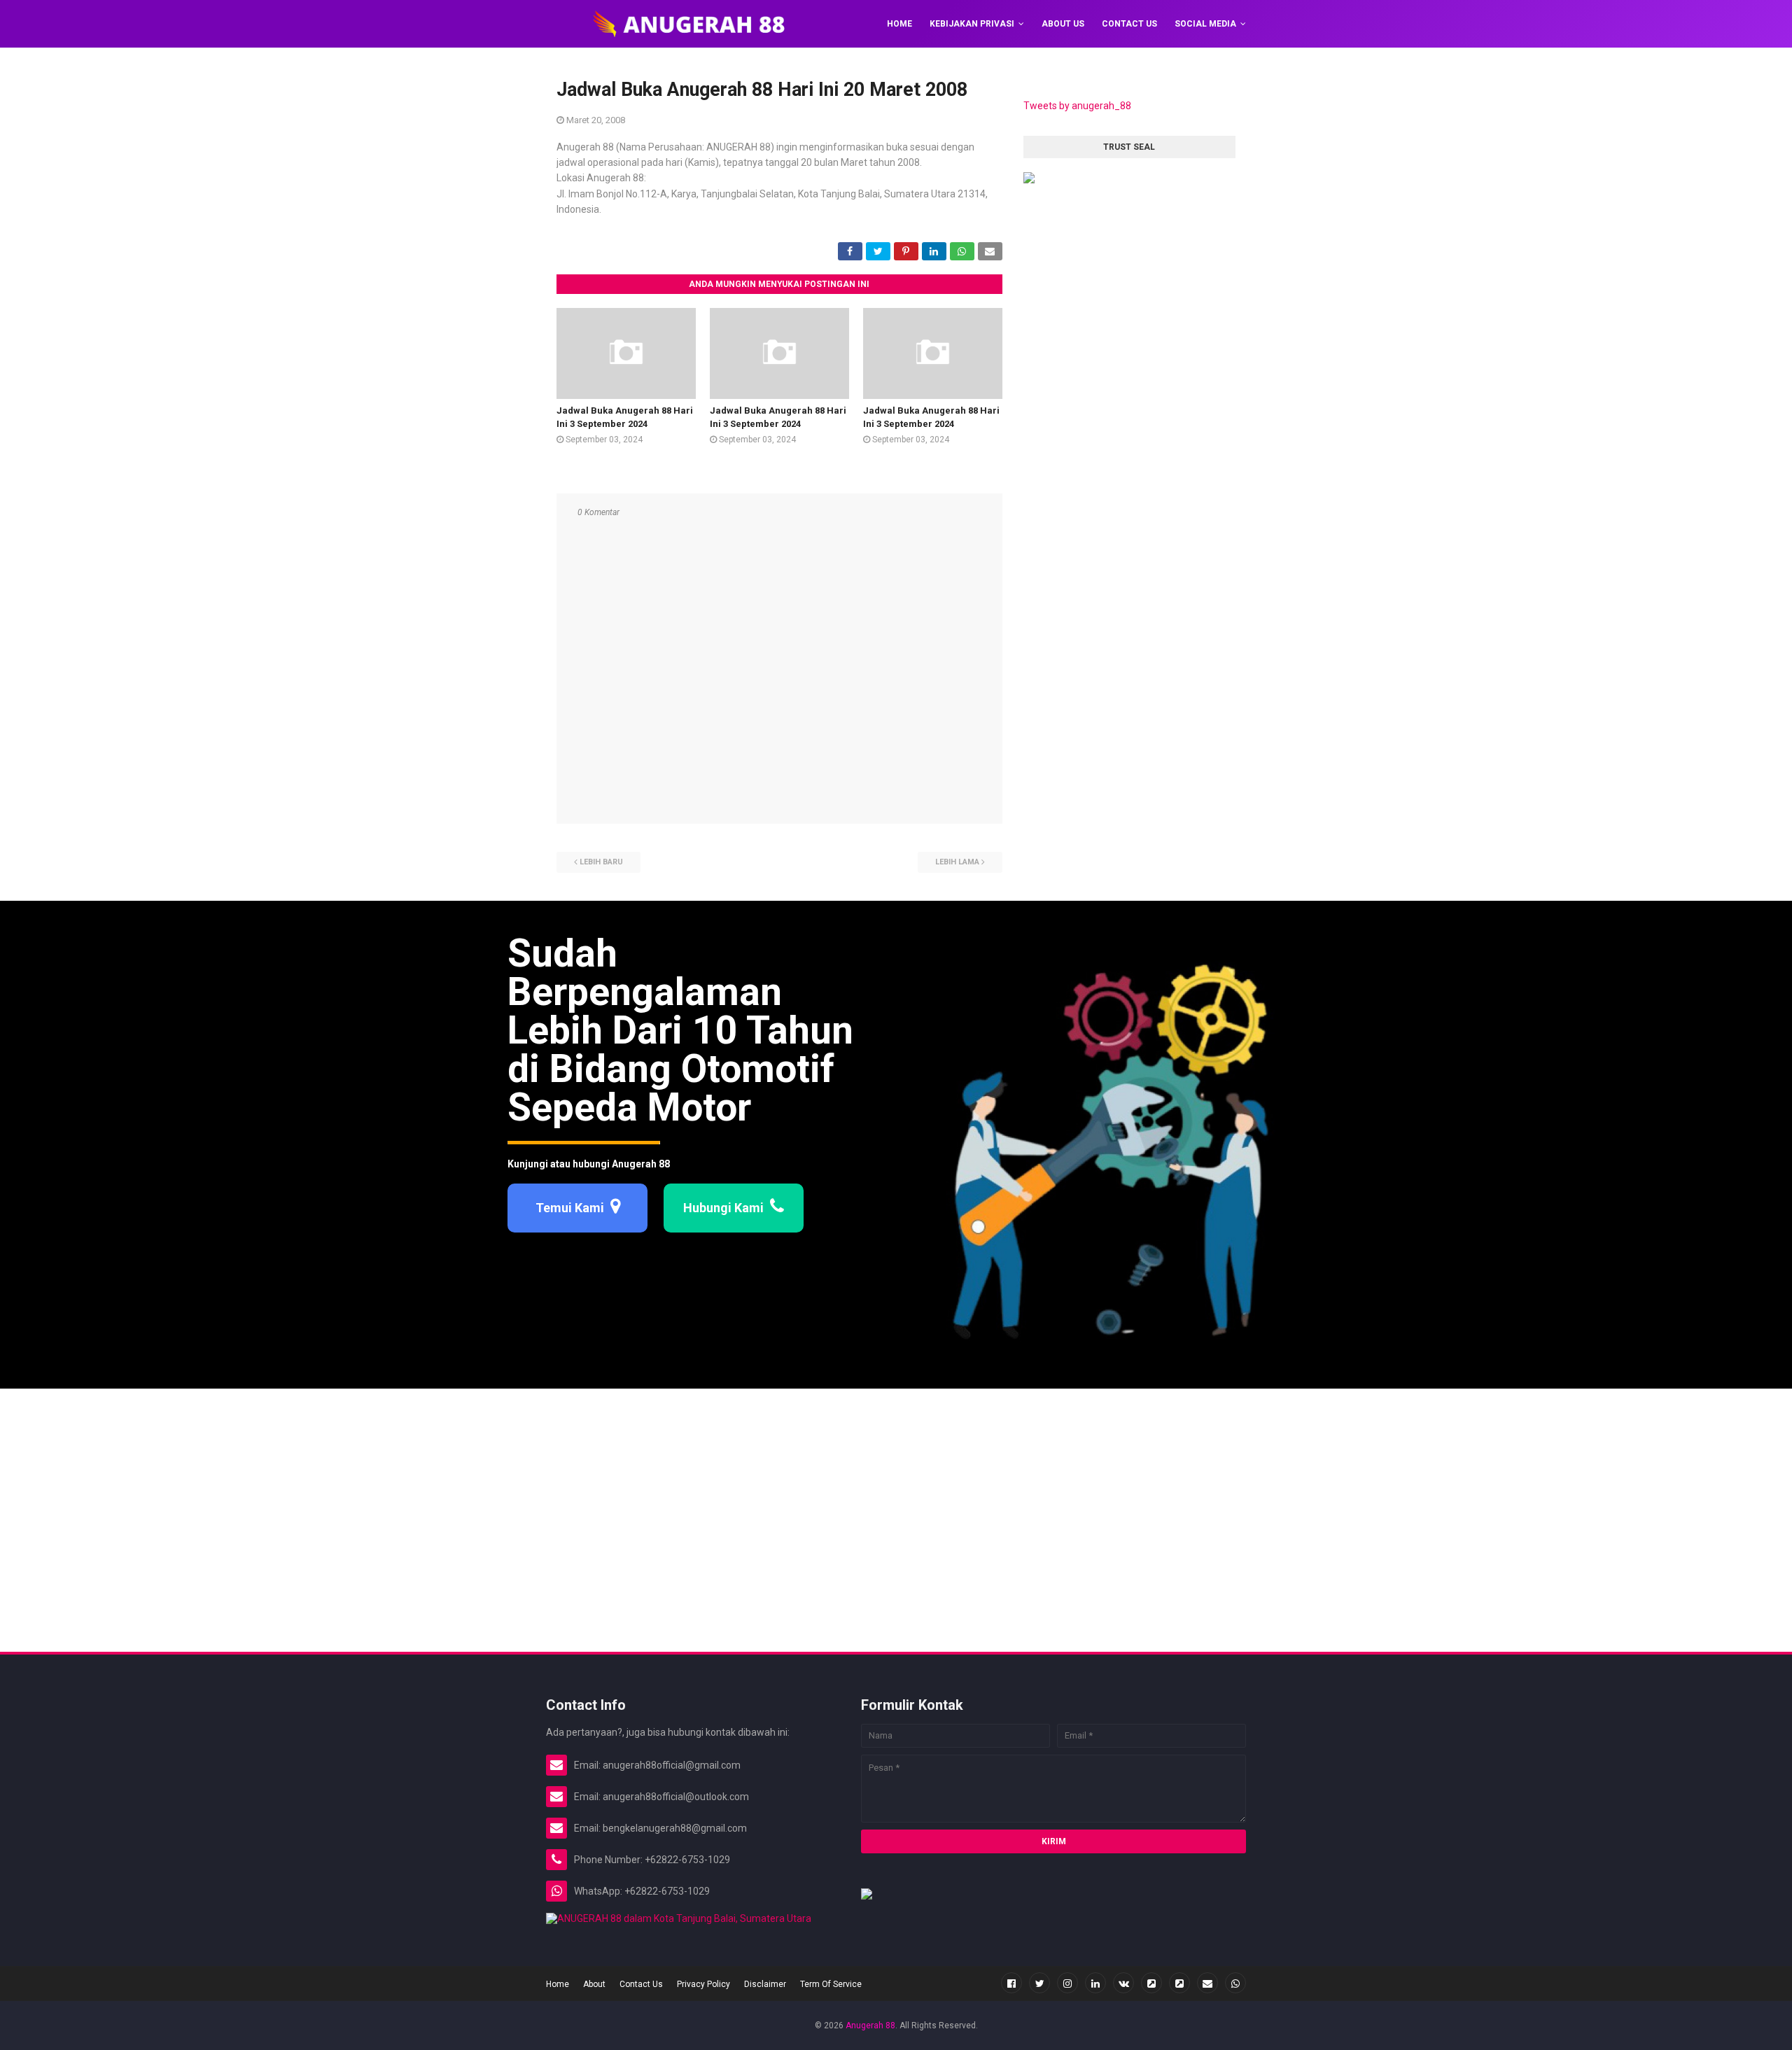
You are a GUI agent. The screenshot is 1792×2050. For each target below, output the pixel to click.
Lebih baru (601, 862)
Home (558, 1984)
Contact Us (641, 1984)
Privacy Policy (703, 1984)
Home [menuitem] (899, 24)
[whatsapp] (1235, 1983)
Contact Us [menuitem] (1129, 24)
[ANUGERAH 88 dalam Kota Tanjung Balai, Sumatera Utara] (679, 1918)
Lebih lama (957, 862)
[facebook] (1011, 1983)
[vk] (1123, 1983)
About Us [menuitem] (1063, 24)
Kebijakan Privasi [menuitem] (972, 24)
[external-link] (1151, 1983)
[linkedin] (1095, 1983)
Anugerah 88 (870, 2026)
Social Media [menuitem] (1205, 24)
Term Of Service (831, 1984)
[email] (1207, 1983)
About (594, 1984)
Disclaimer (765, 1984)
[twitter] (1039, 1983)
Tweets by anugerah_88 (1077, 106)
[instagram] (1067, 1983)
